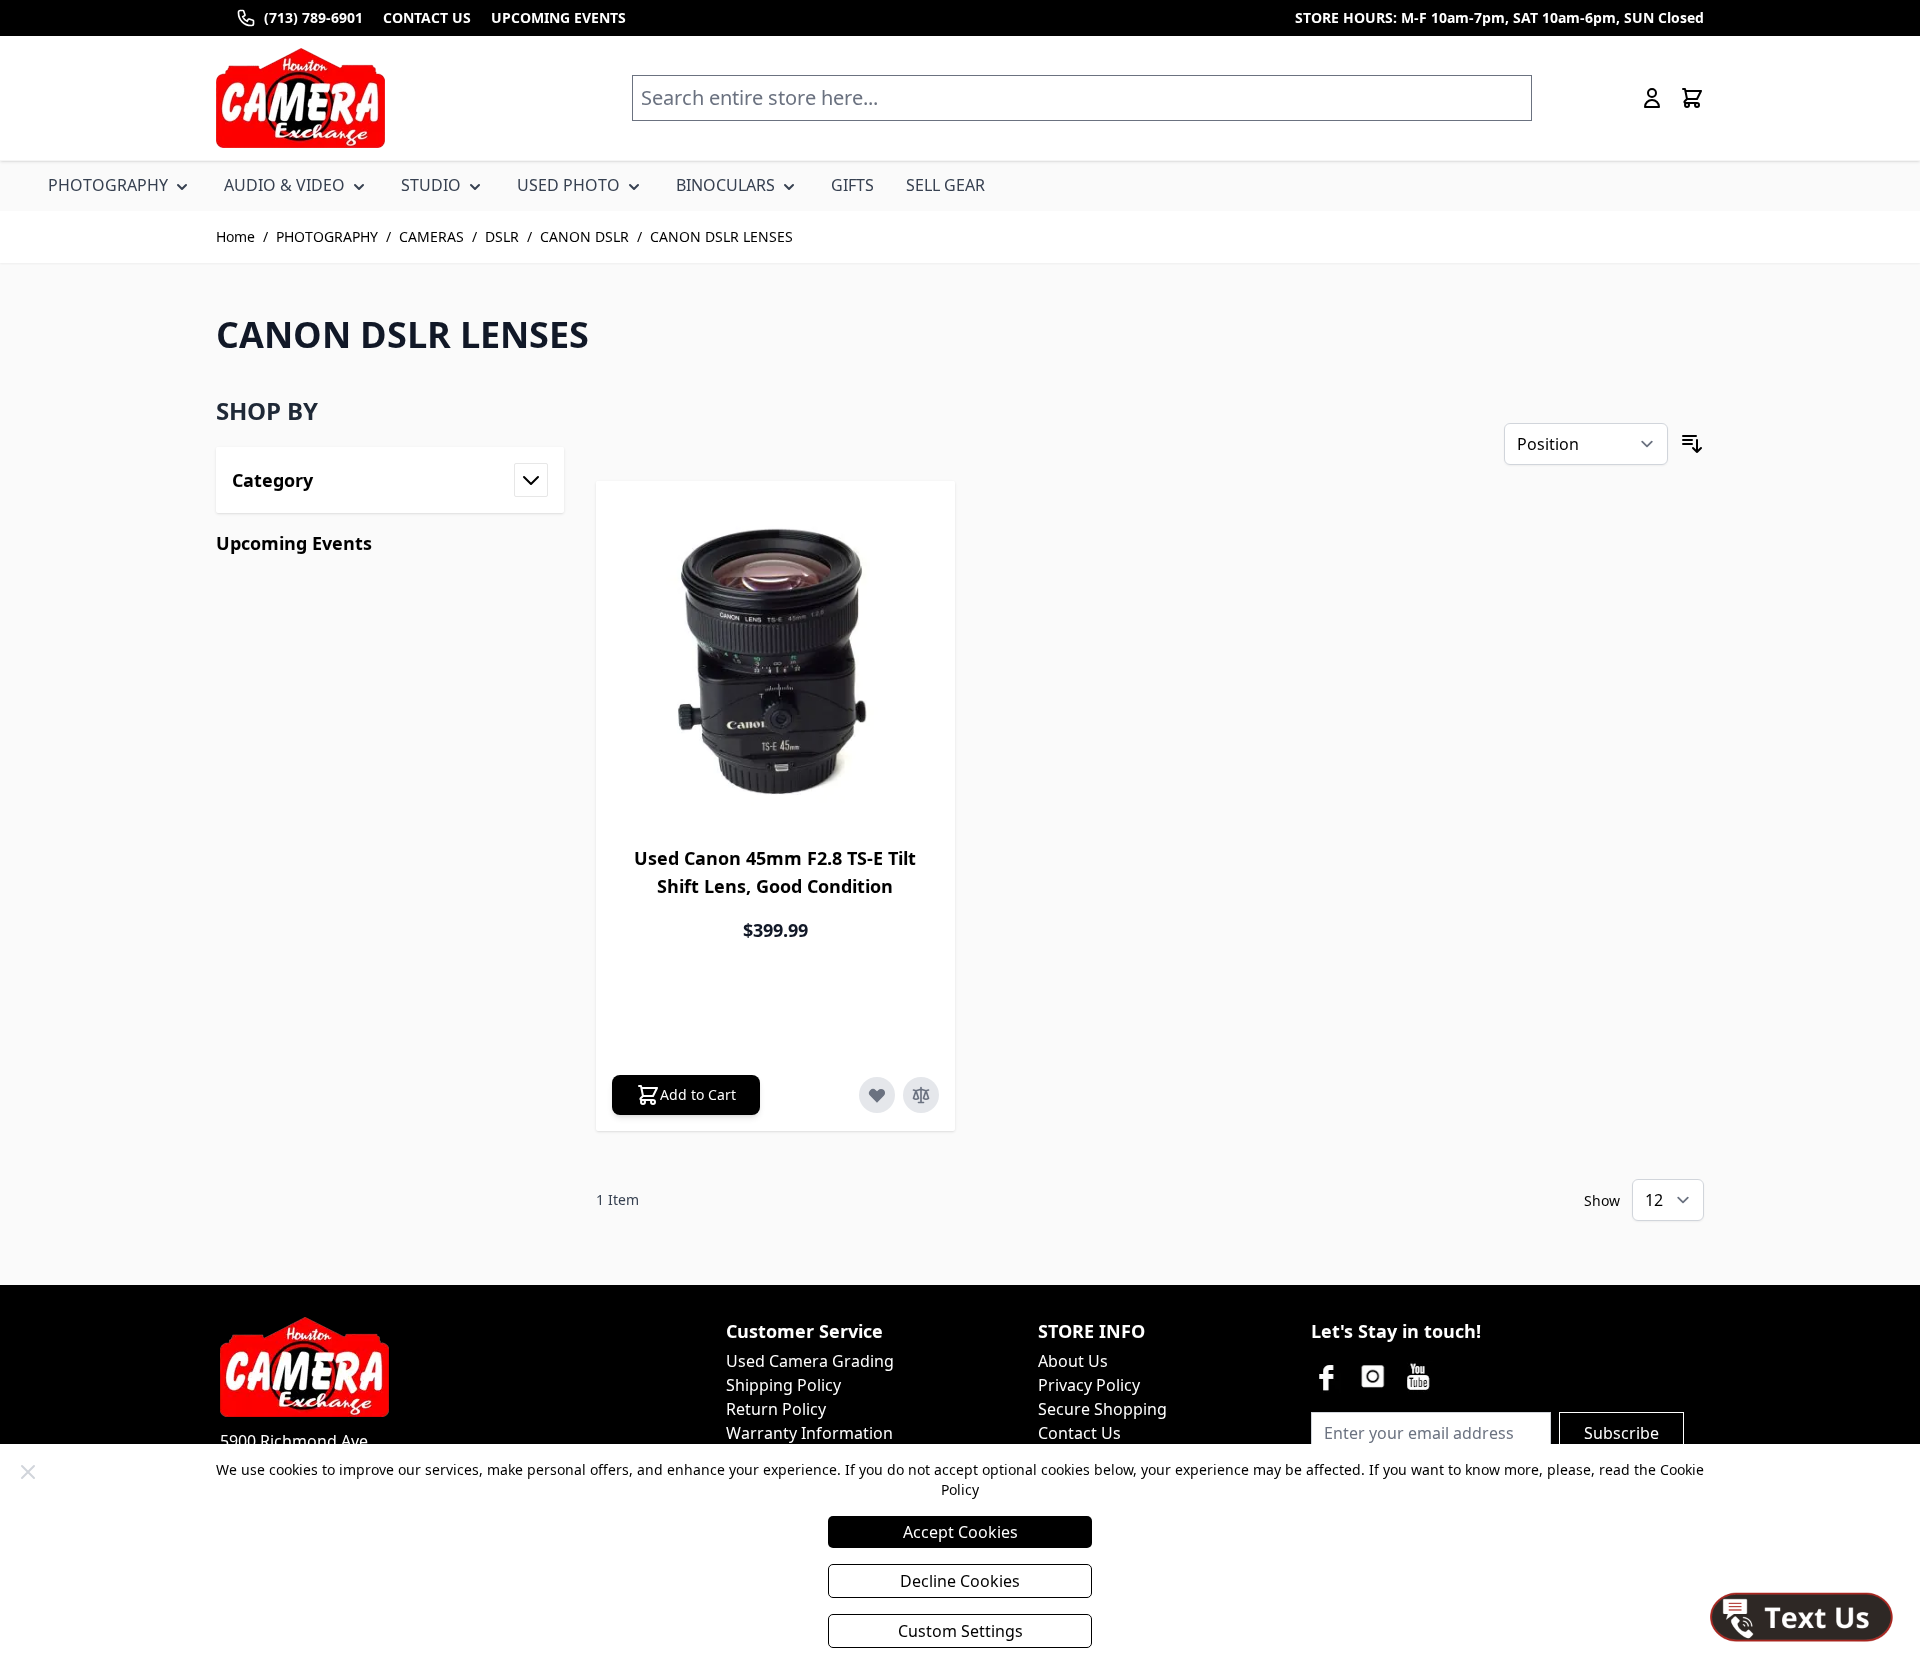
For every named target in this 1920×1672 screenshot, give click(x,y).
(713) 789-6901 (313, 17)
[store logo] (300, 98)
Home (235, 236)
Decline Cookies (960, 1581)
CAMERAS (431, 236)
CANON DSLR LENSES (721, 236)
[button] (390, 411)
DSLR (502, 236)
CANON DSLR (584, 236)
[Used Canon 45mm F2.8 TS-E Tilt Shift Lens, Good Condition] (775, 660)
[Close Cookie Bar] (28, 1472)
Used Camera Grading (810, 1361)
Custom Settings (960, 1631)
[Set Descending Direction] (1692, 444)
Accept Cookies (960, 1532)
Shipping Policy (783, 1385)
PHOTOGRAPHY (327, 236)
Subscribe (1621, 1433)
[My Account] (1652, 98)
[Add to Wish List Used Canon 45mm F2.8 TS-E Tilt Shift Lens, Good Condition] (877, 1095)
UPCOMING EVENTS (558, 17)
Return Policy (776, 1409)
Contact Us (1079, 1433)
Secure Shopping (1102, 1409)
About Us (1073, 1361)
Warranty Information (809, 1433)
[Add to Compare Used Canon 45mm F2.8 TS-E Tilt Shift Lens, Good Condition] (921, 1095)
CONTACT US (427, 17)
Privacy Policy (1089, 1385)
